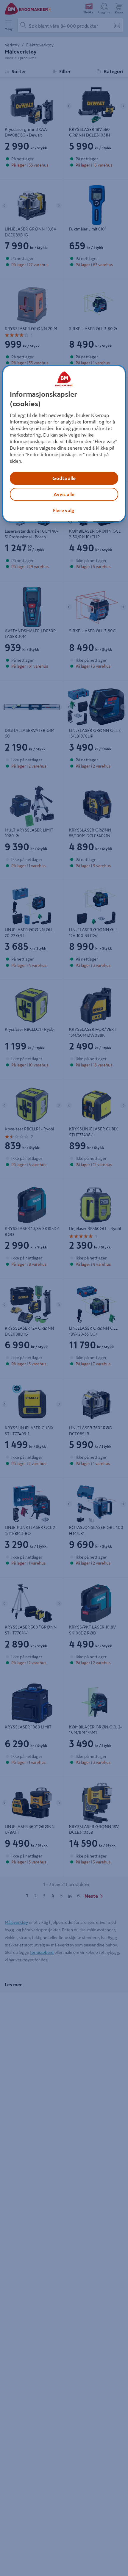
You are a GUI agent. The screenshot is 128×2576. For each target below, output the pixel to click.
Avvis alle (64, 494)
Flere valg (64, 510)
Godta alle (64, 478)
